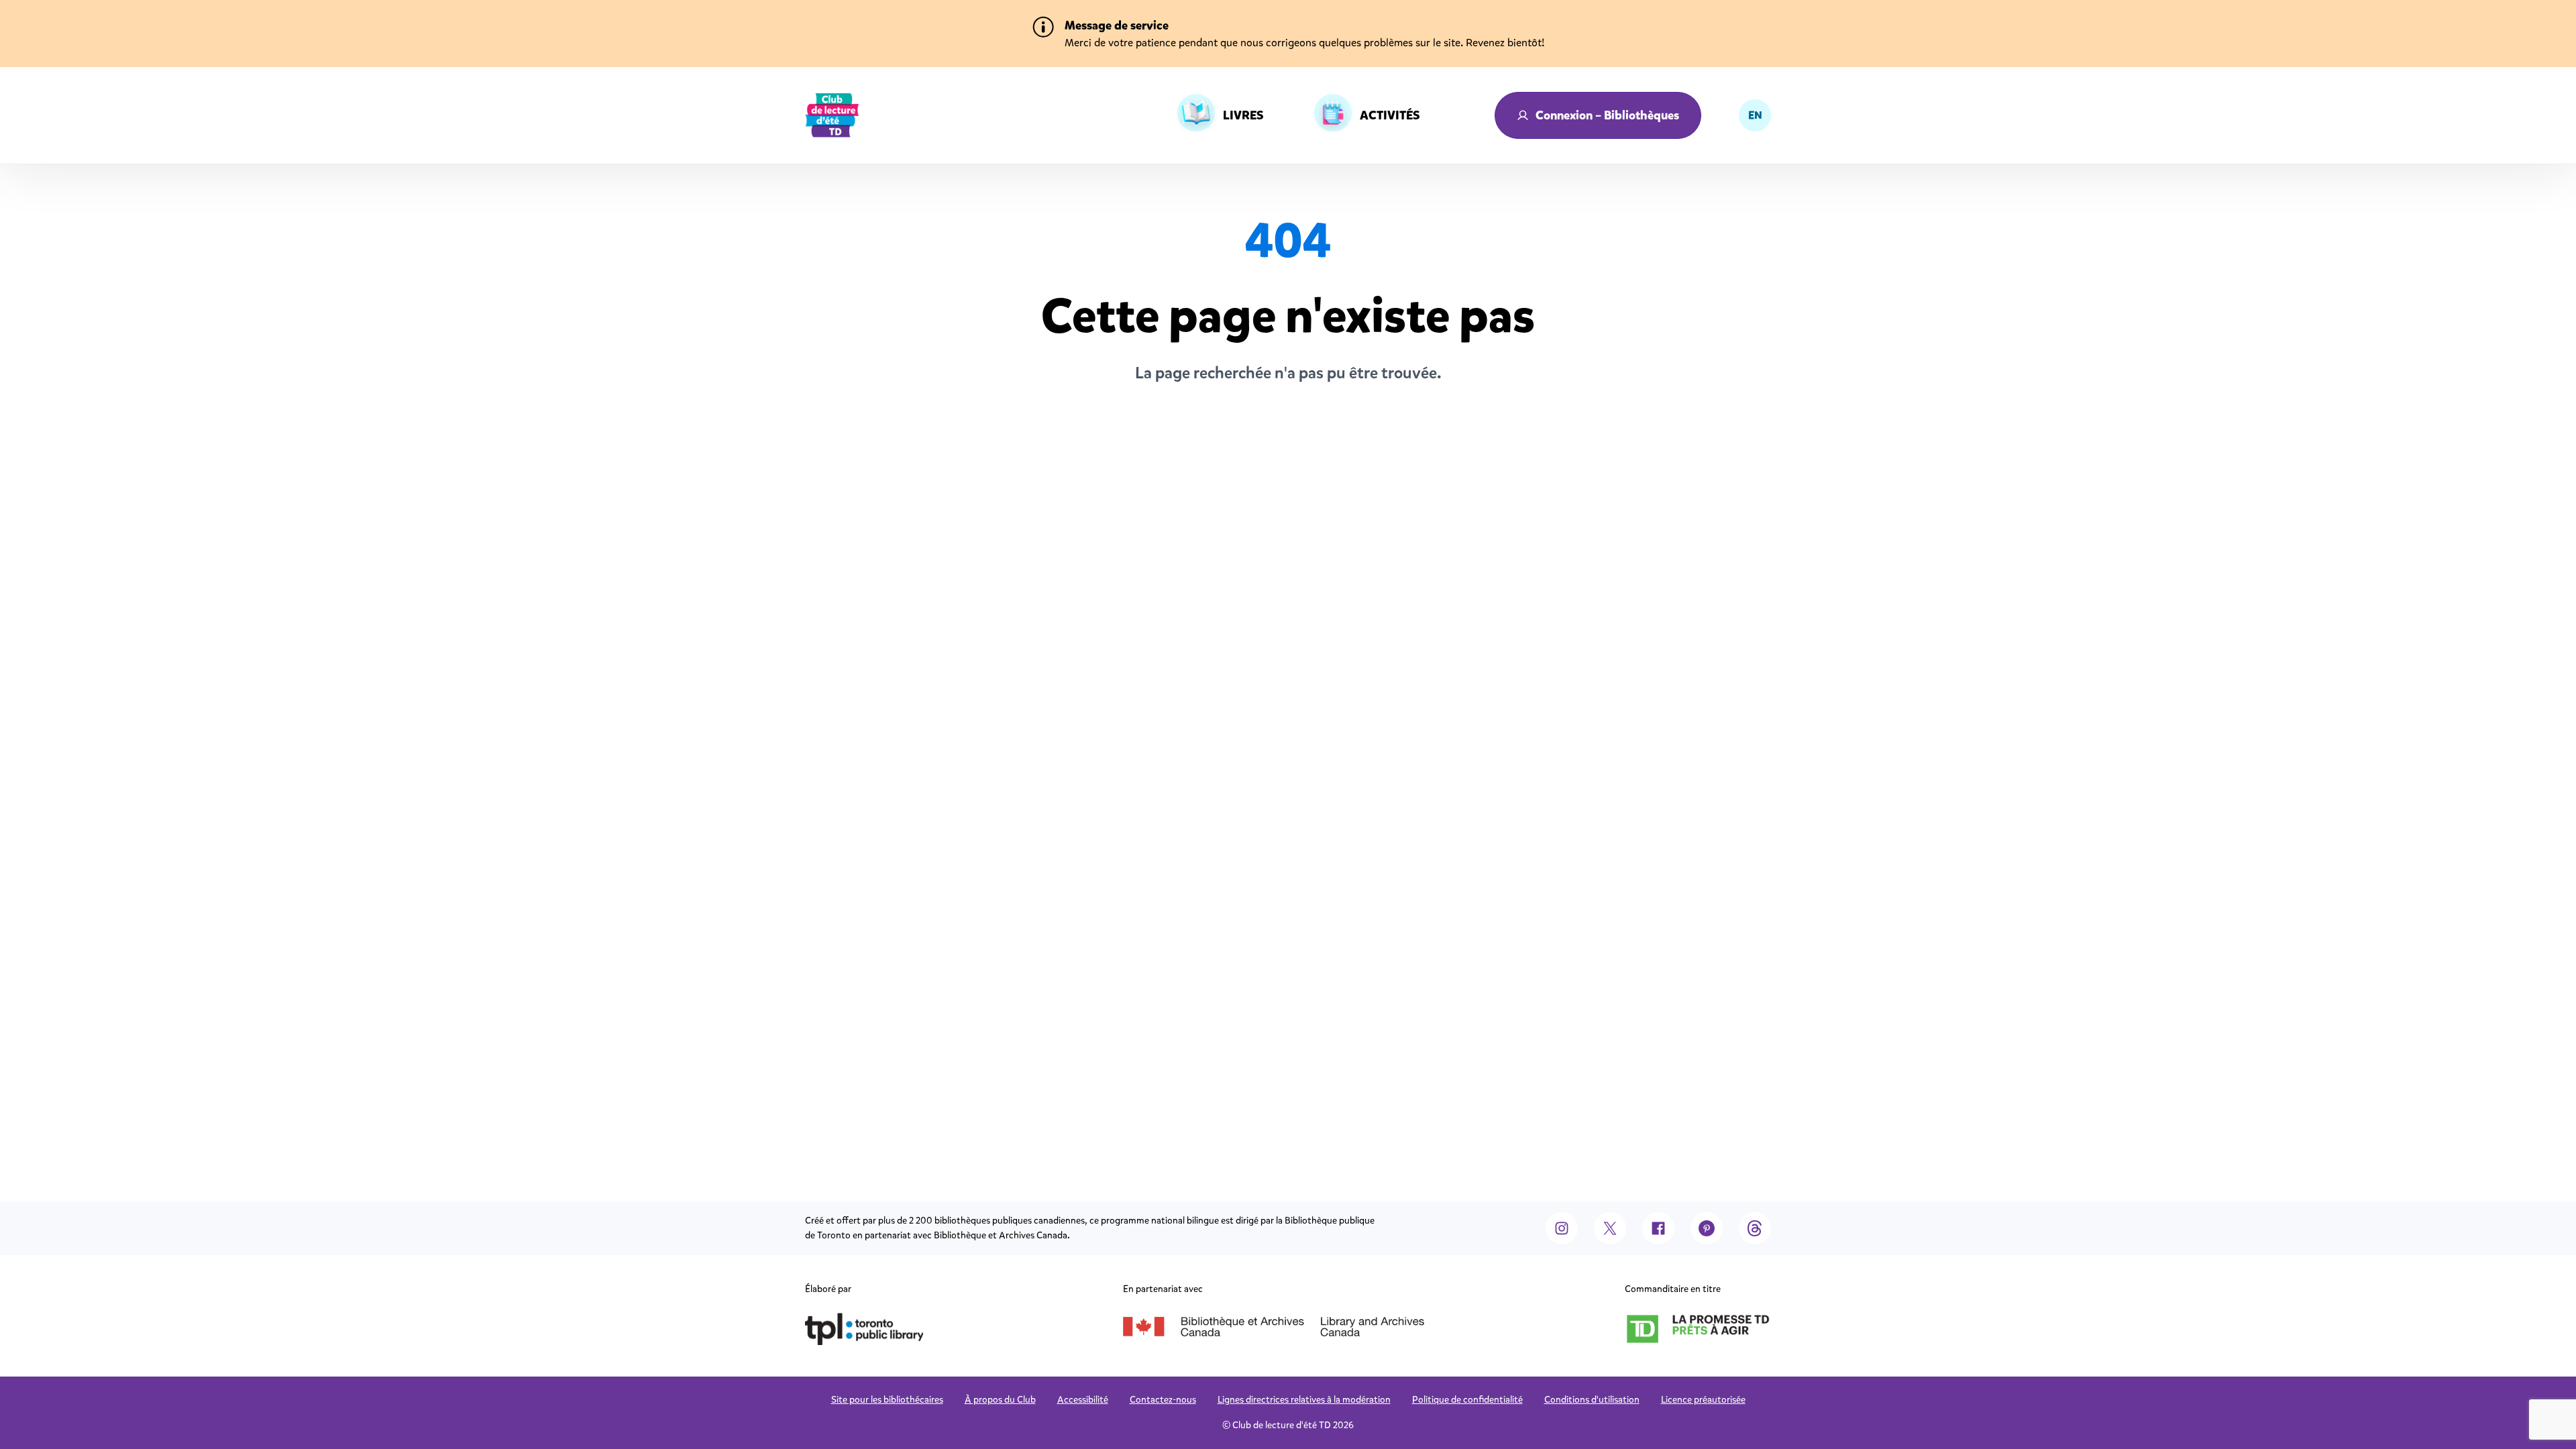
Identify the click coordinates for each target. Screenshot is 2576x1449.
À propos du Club (1000, 1400)
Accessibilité (1083, 1400)
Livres (1243, 115)
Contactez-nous (1163, 1400)
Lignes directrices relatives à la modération (1304, 1400)
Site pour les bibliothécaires (887, 1400)
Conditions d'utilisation (1592, 1400)
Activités (1390, 115)
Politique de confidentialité (1467, 1400)
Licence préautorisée (1703, 1400)
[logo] (832, 115)
